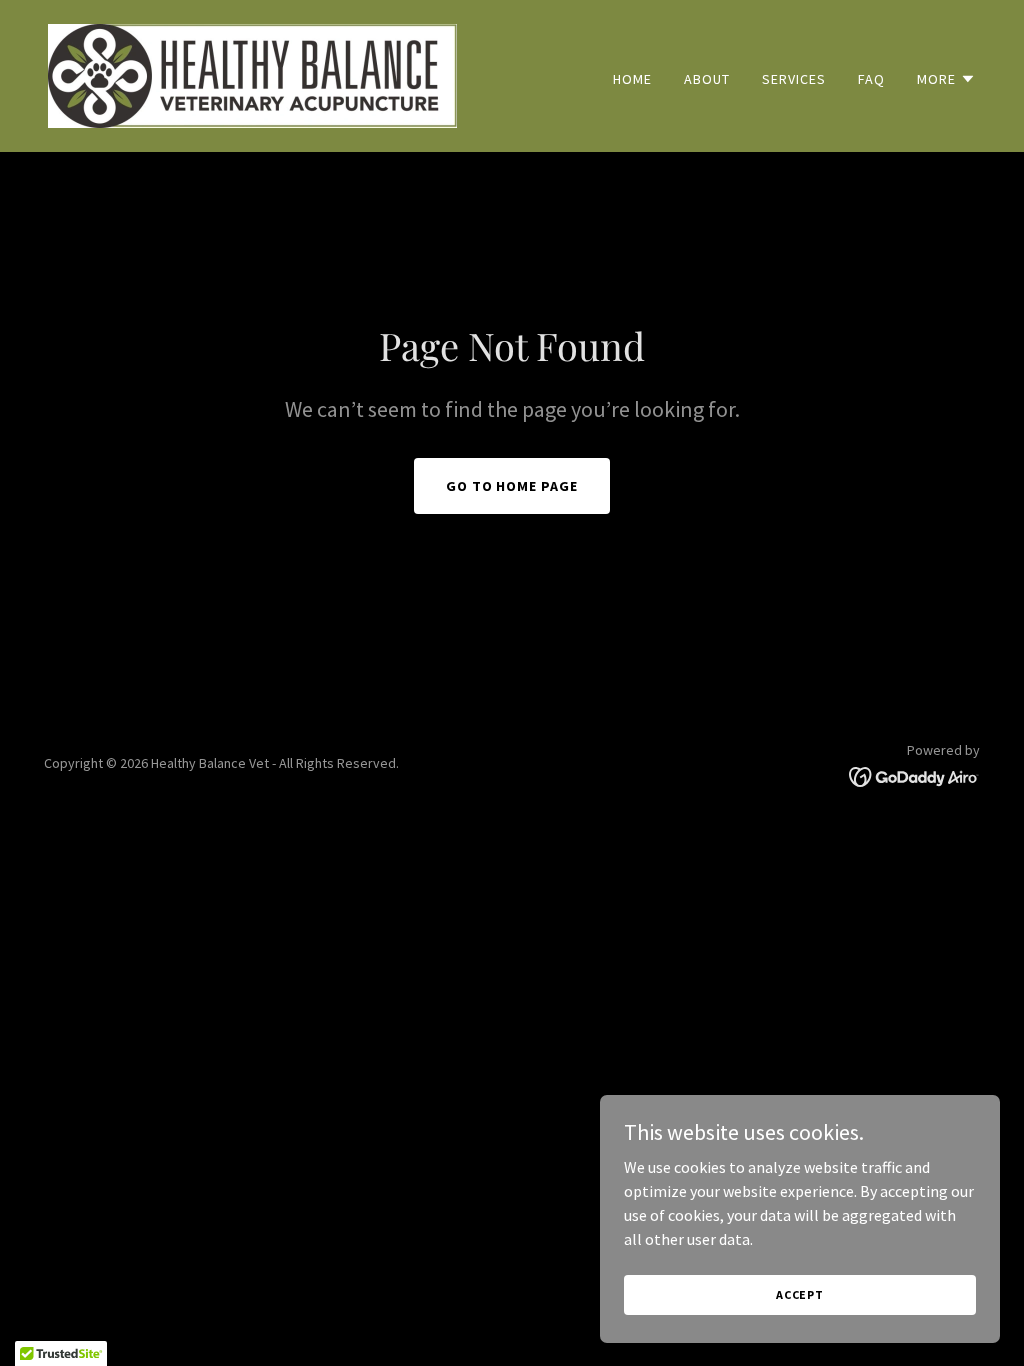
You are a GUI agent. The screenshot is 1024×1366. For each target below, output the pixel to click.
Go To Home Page (512, 486)
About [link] (707, 79)
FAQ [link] (871, 79)
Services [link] (794, 79)
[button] (946, 79)
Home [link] (632, 79)
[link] (252, 74)
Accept (800, 1294)
